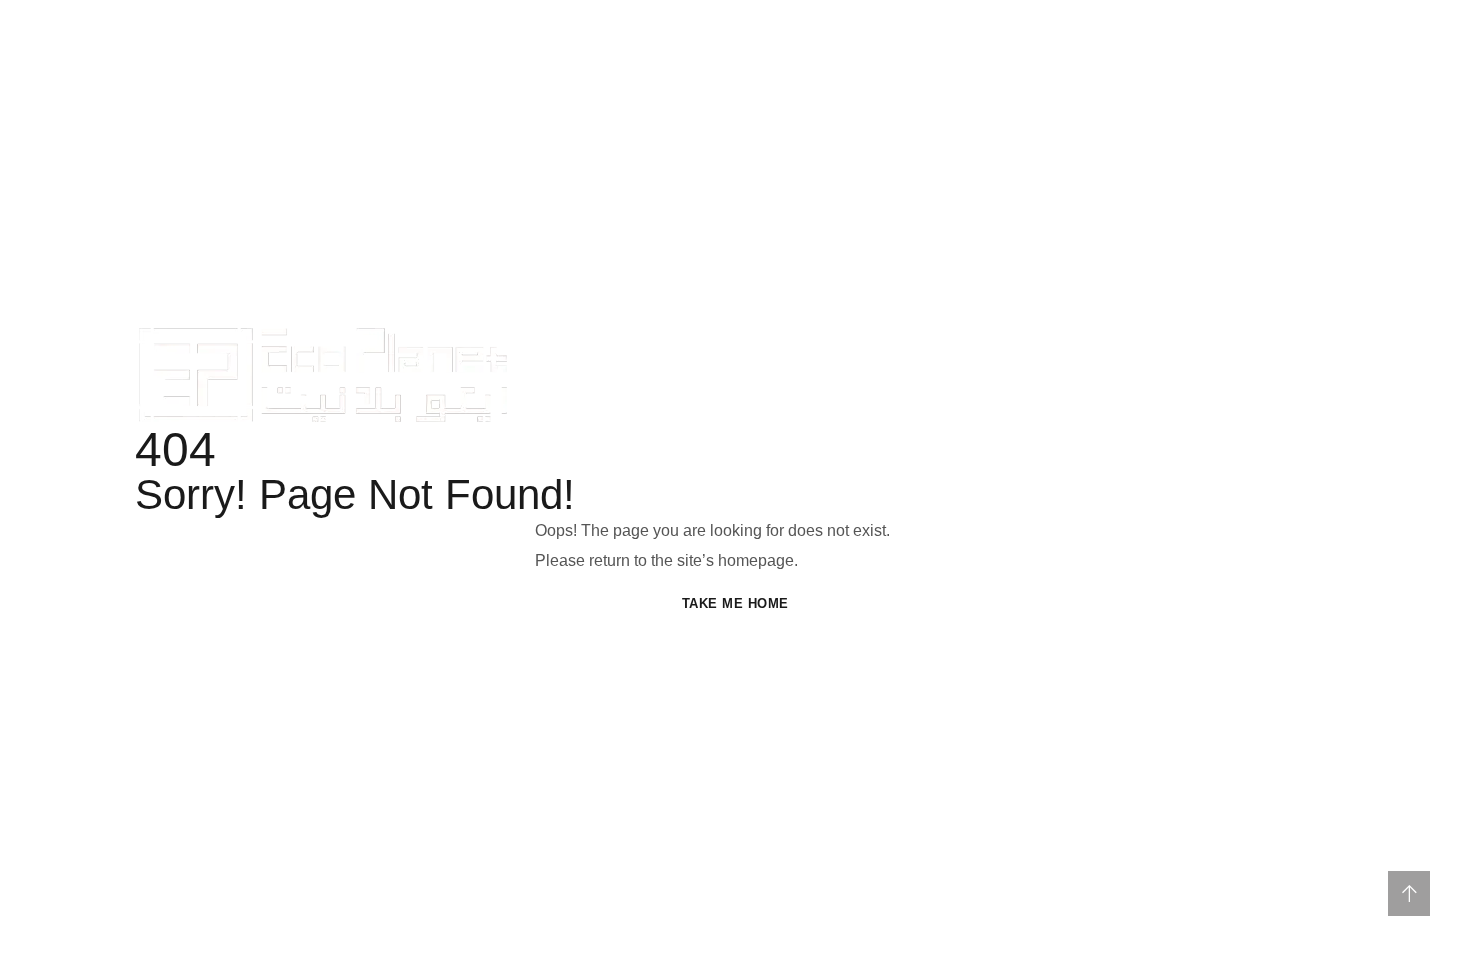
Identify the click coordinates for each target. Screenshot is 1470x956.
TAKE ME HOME (735, 603)
